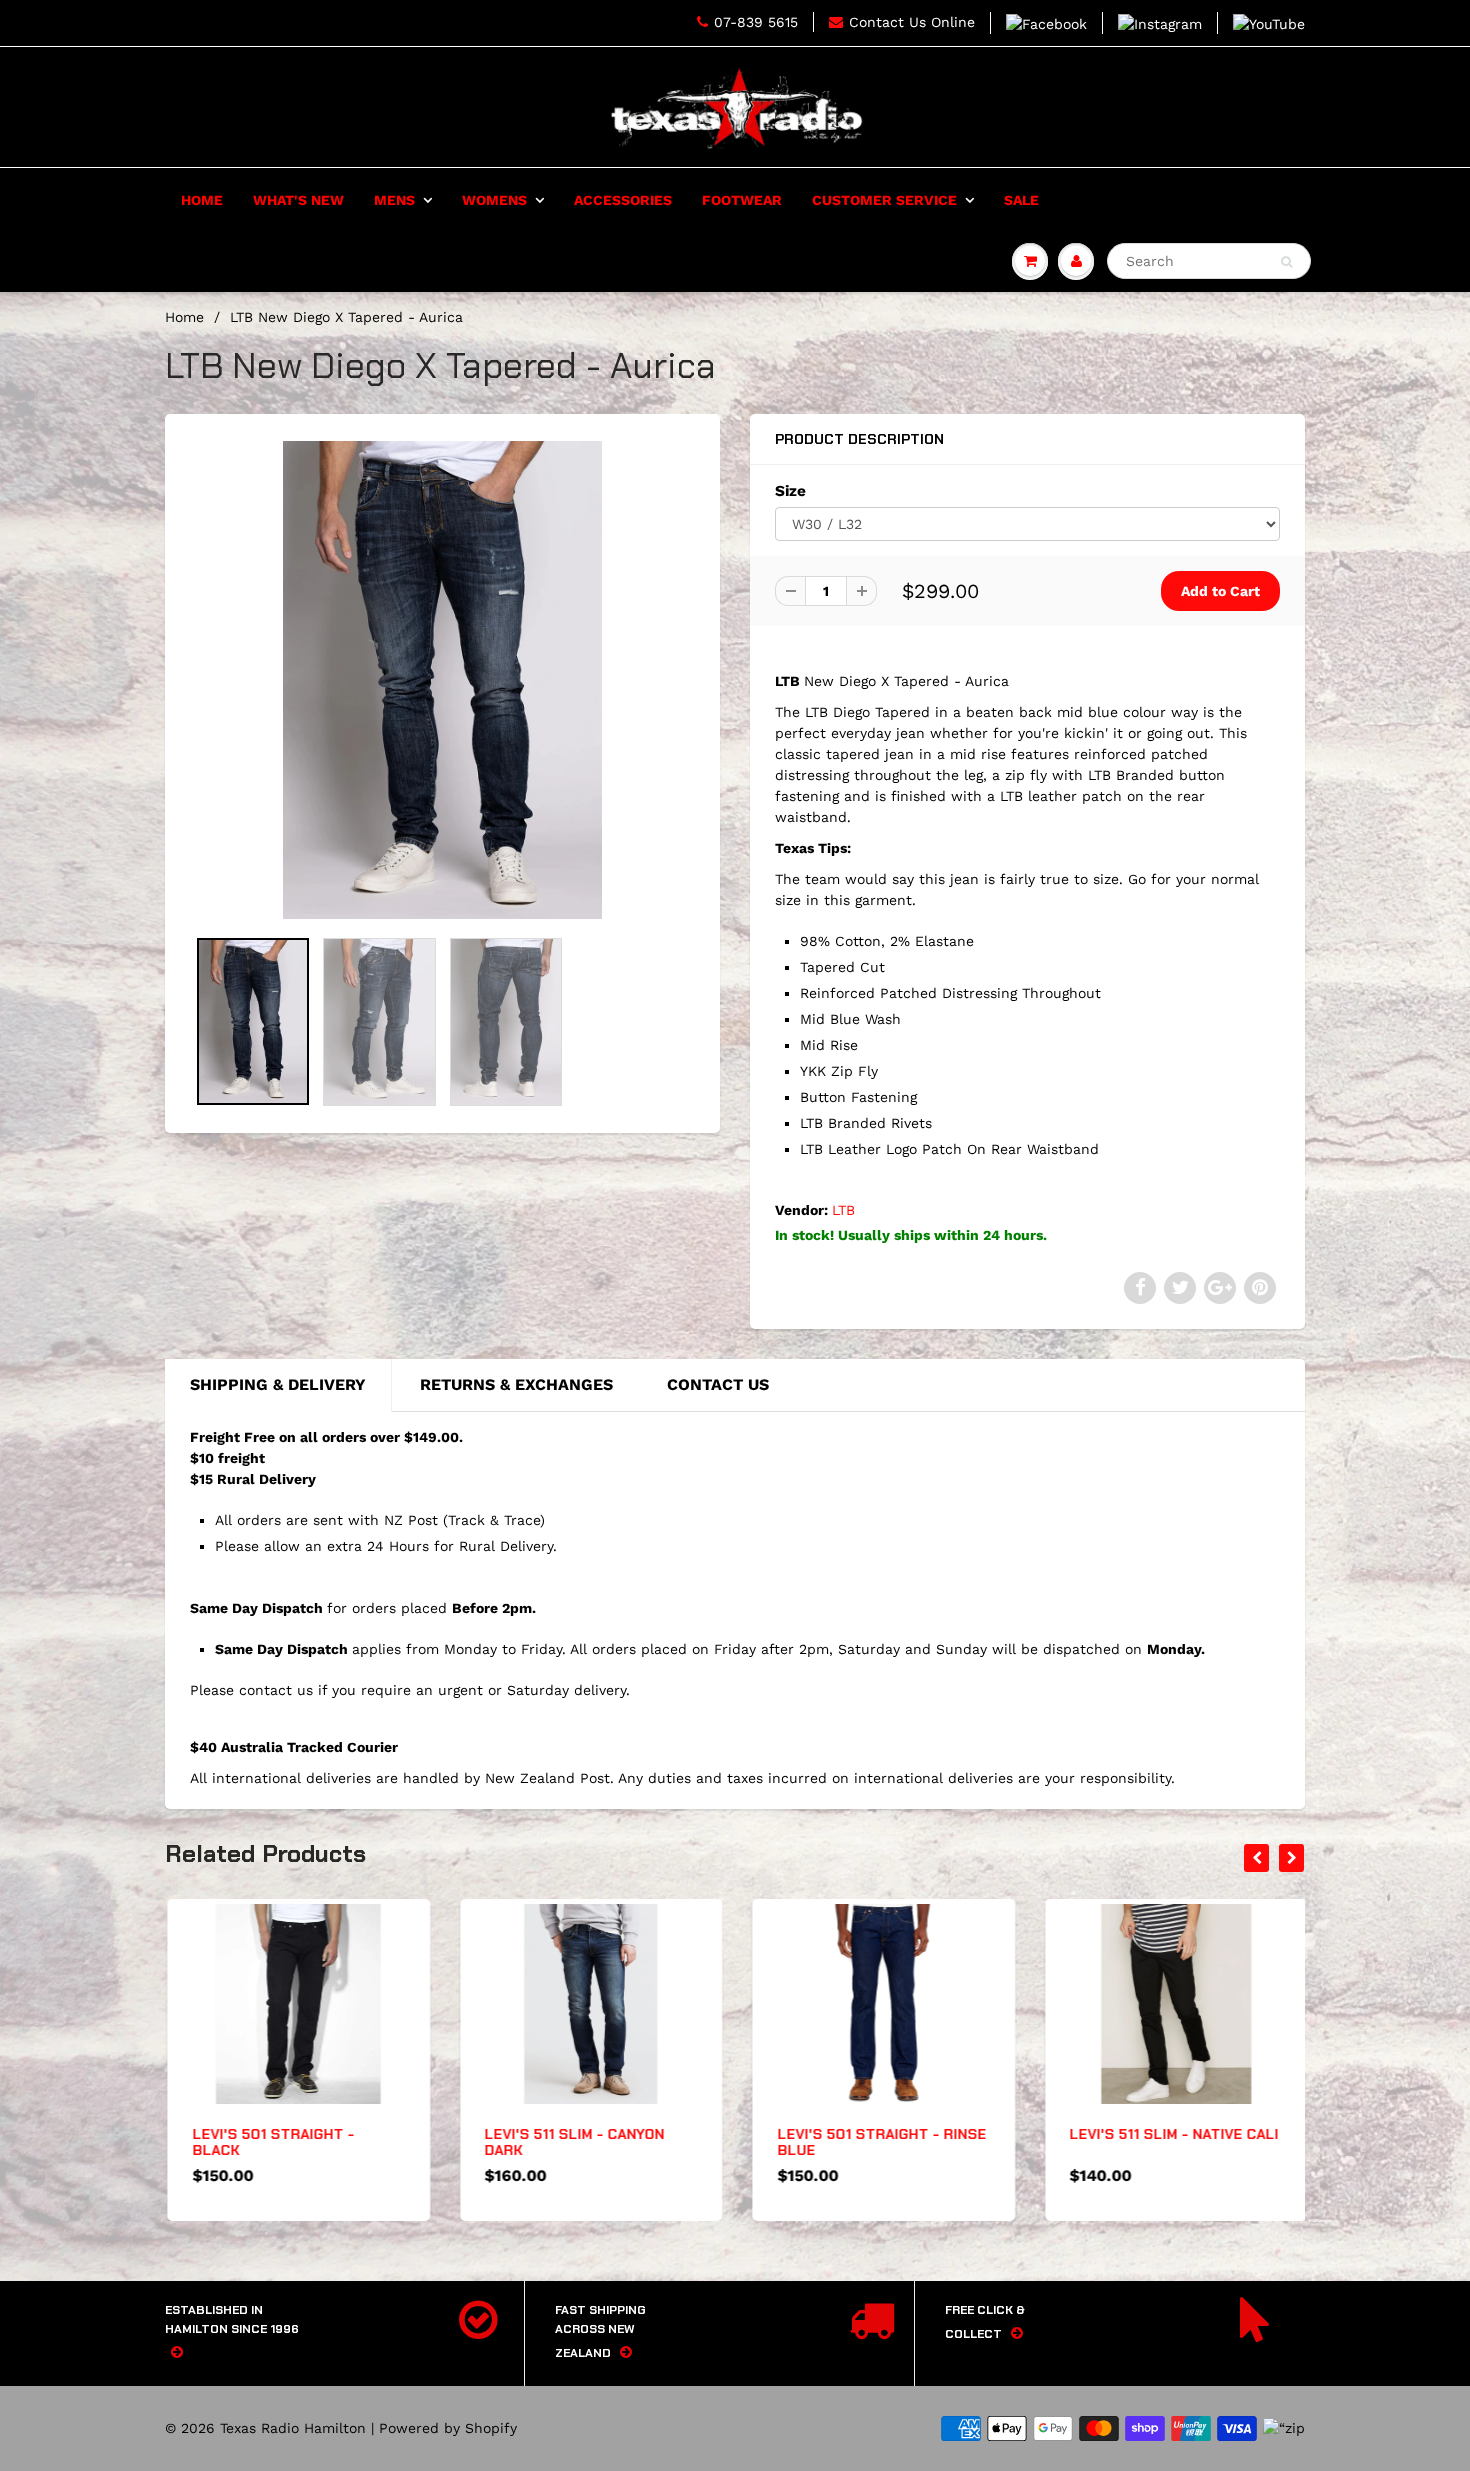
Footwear (742, 200)
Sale (1021, 200)
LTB (843, 1210)
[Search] (1286, 262)
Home (202, 200)
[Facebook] (1046, 23)
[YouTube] (1269, 23)
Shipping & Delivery (278, 1384)
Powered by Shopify (448, 2428)
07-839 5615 (756, 22)
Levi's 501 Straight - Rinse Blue (879, 2142)
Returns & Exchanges (516, 1384)
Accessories (623, 200)
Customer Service (884, 200)
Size (790, 491)
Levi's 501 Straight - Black (271, 2142)
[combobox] (1209, 261)
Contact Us (718, 1384)
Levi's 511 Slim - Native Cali (1172, 2134)
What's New (298, 200)
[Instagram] (1160, 23)
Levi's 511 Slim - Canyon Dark (573, 2142)
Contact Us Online (912, 22)
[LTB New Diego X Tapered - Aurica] (442, 680)
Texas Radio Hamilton (293, 2428)
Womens (494, 200)
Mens (394, 200)
